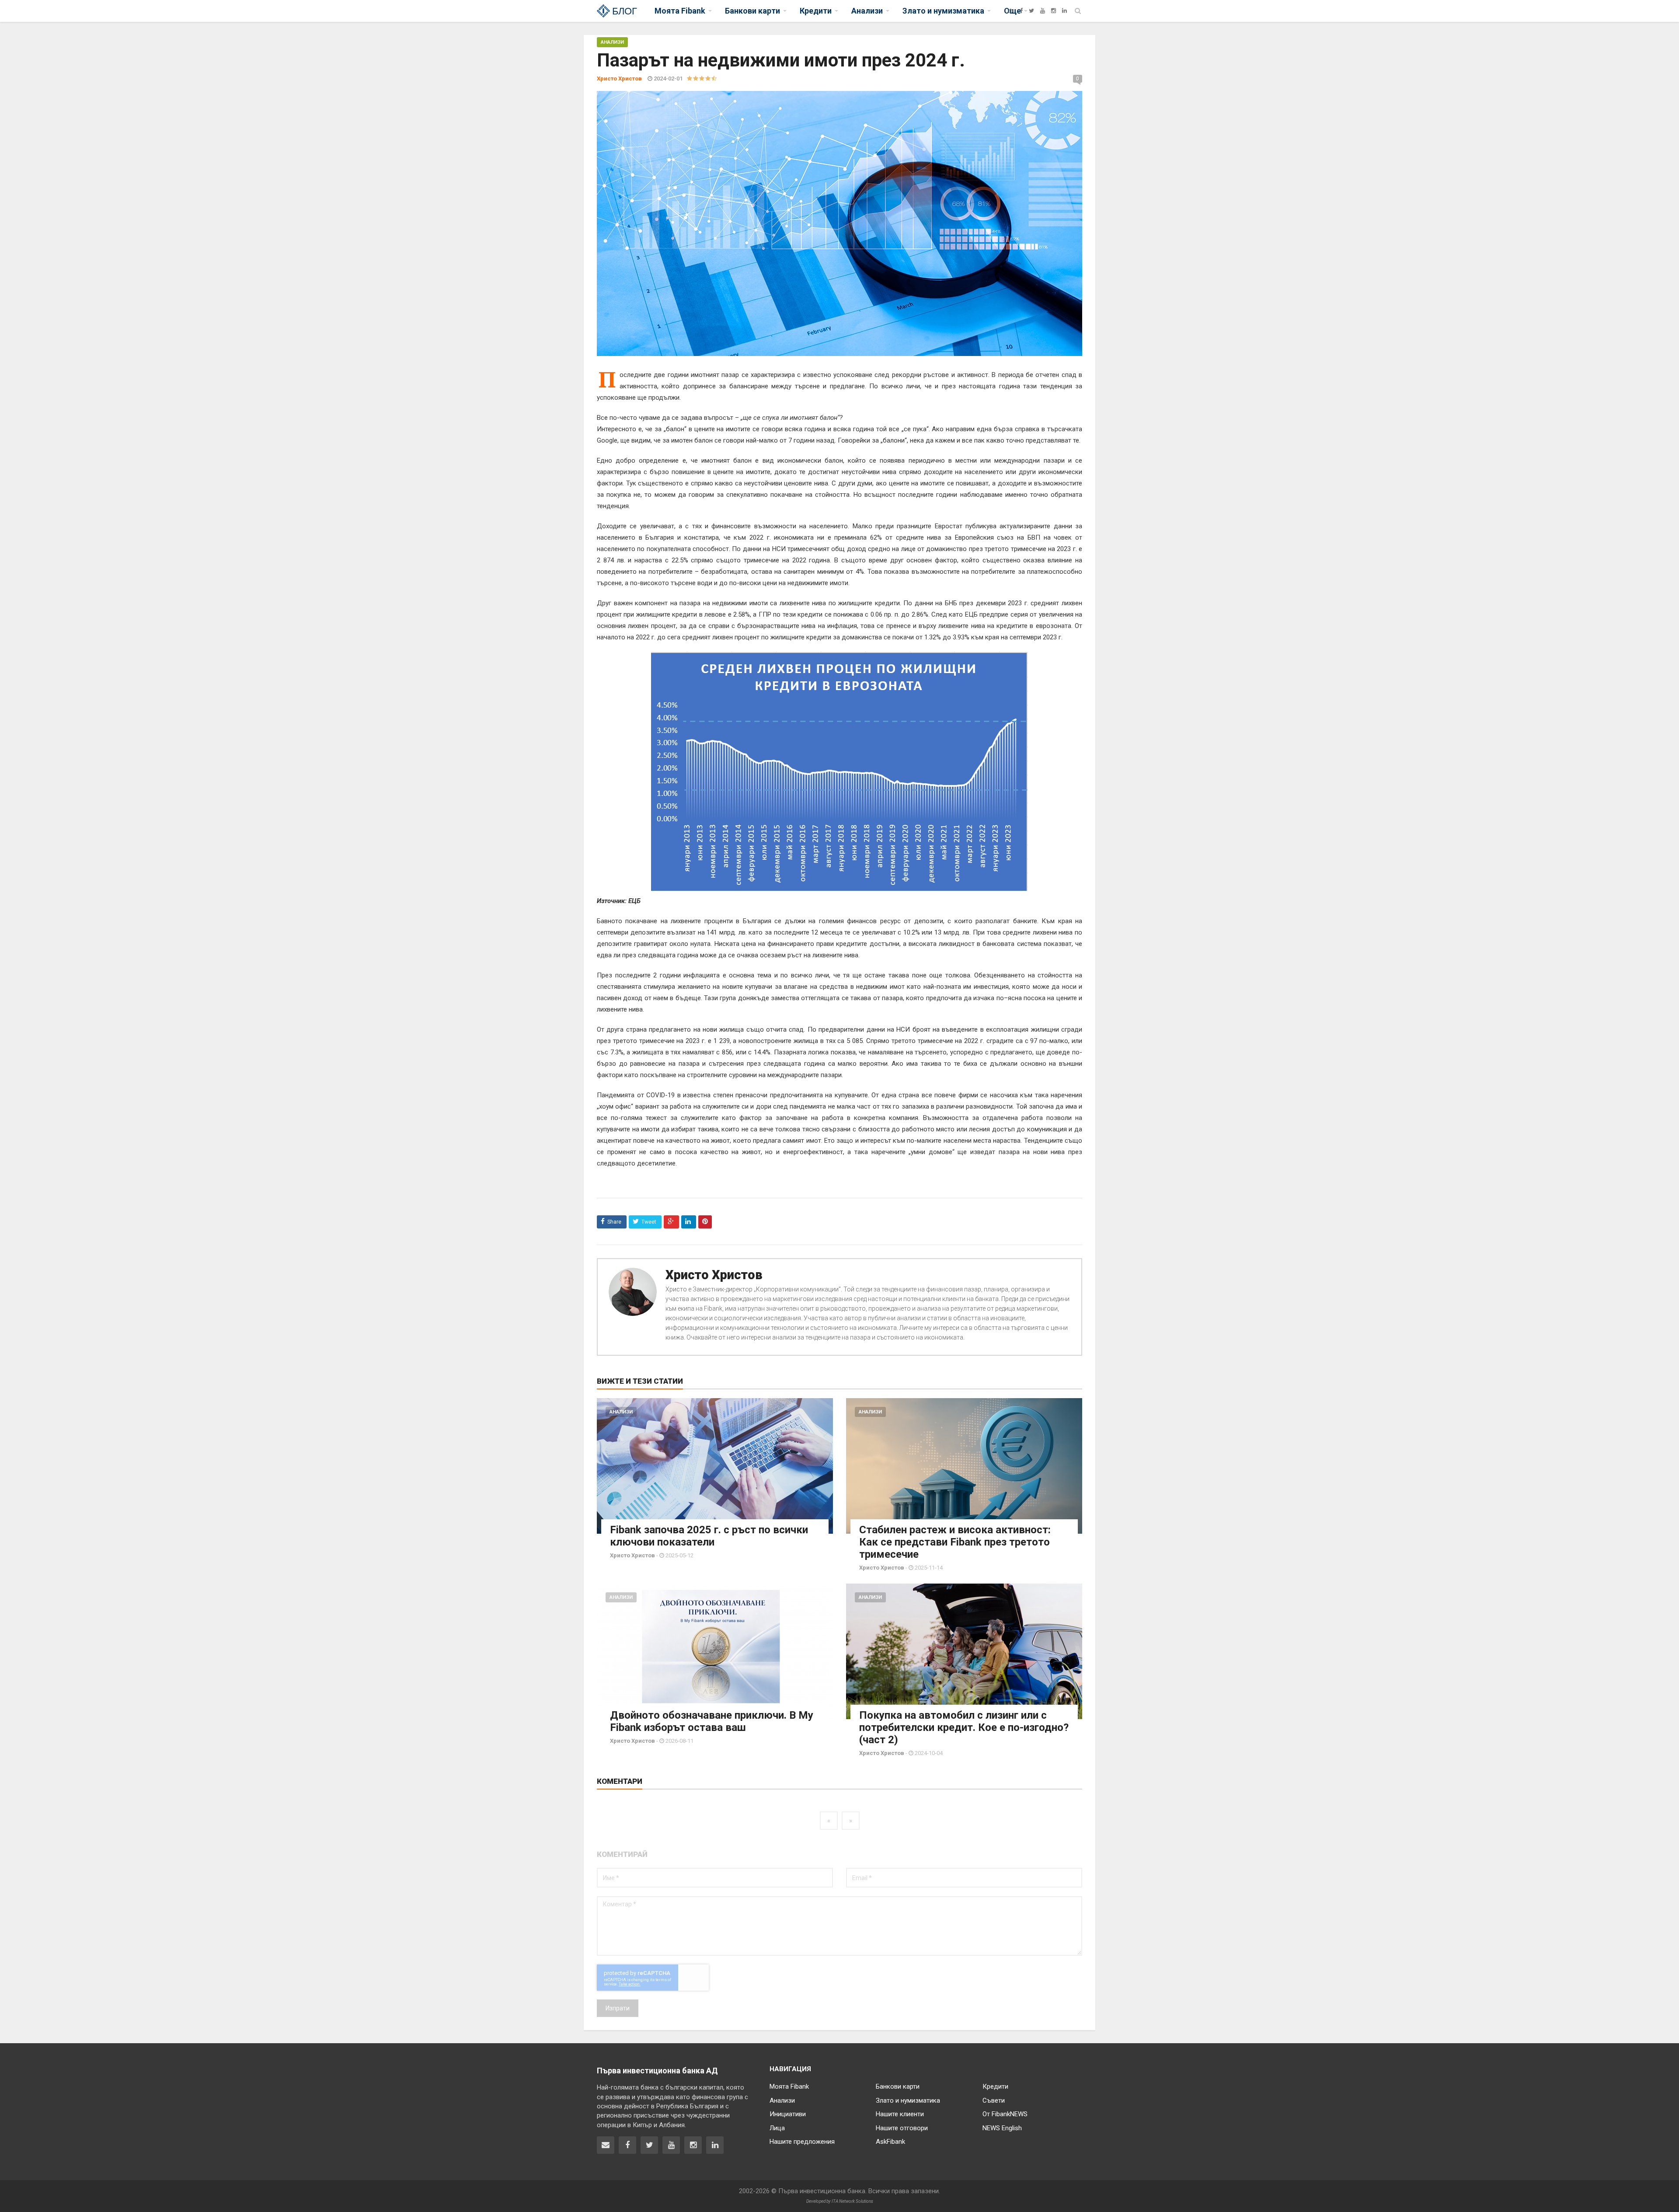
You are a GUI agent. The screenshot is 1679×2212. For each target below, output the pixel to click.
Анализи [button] (867, 11)
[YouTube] (1043, 11)
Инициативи (788, 2114)
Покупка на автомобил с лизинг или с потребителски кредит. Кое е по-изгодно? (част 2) (964, 1727)
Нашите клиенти (900, 2114)
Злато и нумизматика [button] (943, 11)
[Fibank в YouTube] (671, 2145)
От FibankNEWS (1005, 2114)
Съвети (994, 2100)
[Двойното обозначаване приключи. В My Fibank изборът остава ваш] (715, 1651)
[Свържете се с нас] (606, 2145)
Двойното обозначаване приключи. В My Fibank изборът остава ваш (712, 1721)
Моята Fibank (789, 2086)
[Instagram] (1054, 11)
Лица (777, 2128)
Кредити (995, 2086)
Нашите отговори (902, 2128)
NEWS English (1002, 2128)
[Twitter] (1031, 11)
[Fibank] (1011, 11)
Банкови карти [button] (752, 11)
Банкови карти (898, 2086)
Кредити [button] (816, 11)
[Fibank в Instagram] (693, 2145)
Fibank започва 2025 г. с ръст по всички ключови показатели (709, 1536)
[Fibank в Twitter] (649, 2145)
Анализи (612, 42)
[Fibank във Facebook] (627, 2145)
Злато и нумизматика (908, 2100)
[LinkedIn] (1064, 11)
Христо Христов (714, 1275)
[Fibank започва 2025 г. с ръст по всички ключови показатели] (715, 1466)
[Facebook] (1021, 11)
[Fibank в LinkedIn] (715, 2145)
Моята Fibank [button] (680, 11)
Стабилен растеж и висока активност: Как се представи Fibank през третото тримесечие (955, 1542)
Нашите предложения (802, 2142)
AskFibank (890, 2142)
